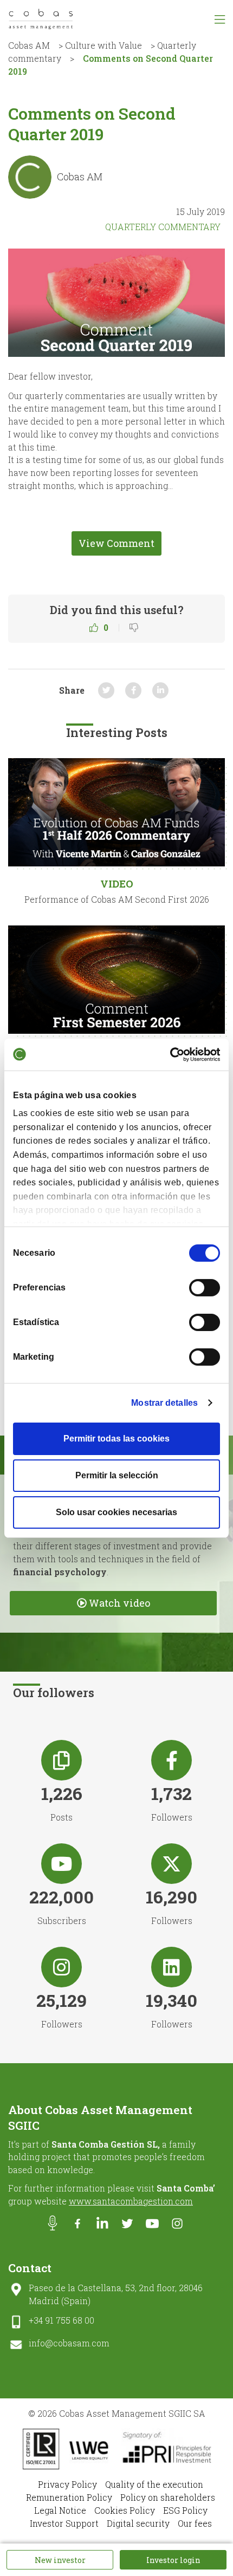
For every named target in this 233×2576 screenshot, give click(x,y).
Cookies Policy (125, 2510)
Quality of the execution (154, 2484)
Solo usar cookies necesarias (116, 1512)
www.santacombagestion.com (131, 2201)
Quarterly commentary (163, 227)
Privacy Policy (67, 2484)
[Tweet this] (106, 690)
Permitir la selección (117, 1475)
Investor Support (64, 2523)
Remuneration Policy (69, 2497)
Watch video (119, 1603)
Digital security (138, 2523)
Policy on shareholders (168, 2497)
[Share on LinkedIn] (160, 690)
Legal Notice (60, 2510)
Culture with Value (103, 45)
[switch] (205, 1288)
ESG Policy (185, 2510)
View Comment (116, 543)
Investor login (173, 2560)
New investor (60, 2560)
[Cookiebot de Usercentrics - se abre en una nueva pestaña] (173, 1054)
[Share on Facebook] (133, 690)
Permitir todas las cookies (116, 1439)
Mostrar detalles (164, 1403)
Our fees (195, 2523)
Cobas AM (29, 45)
